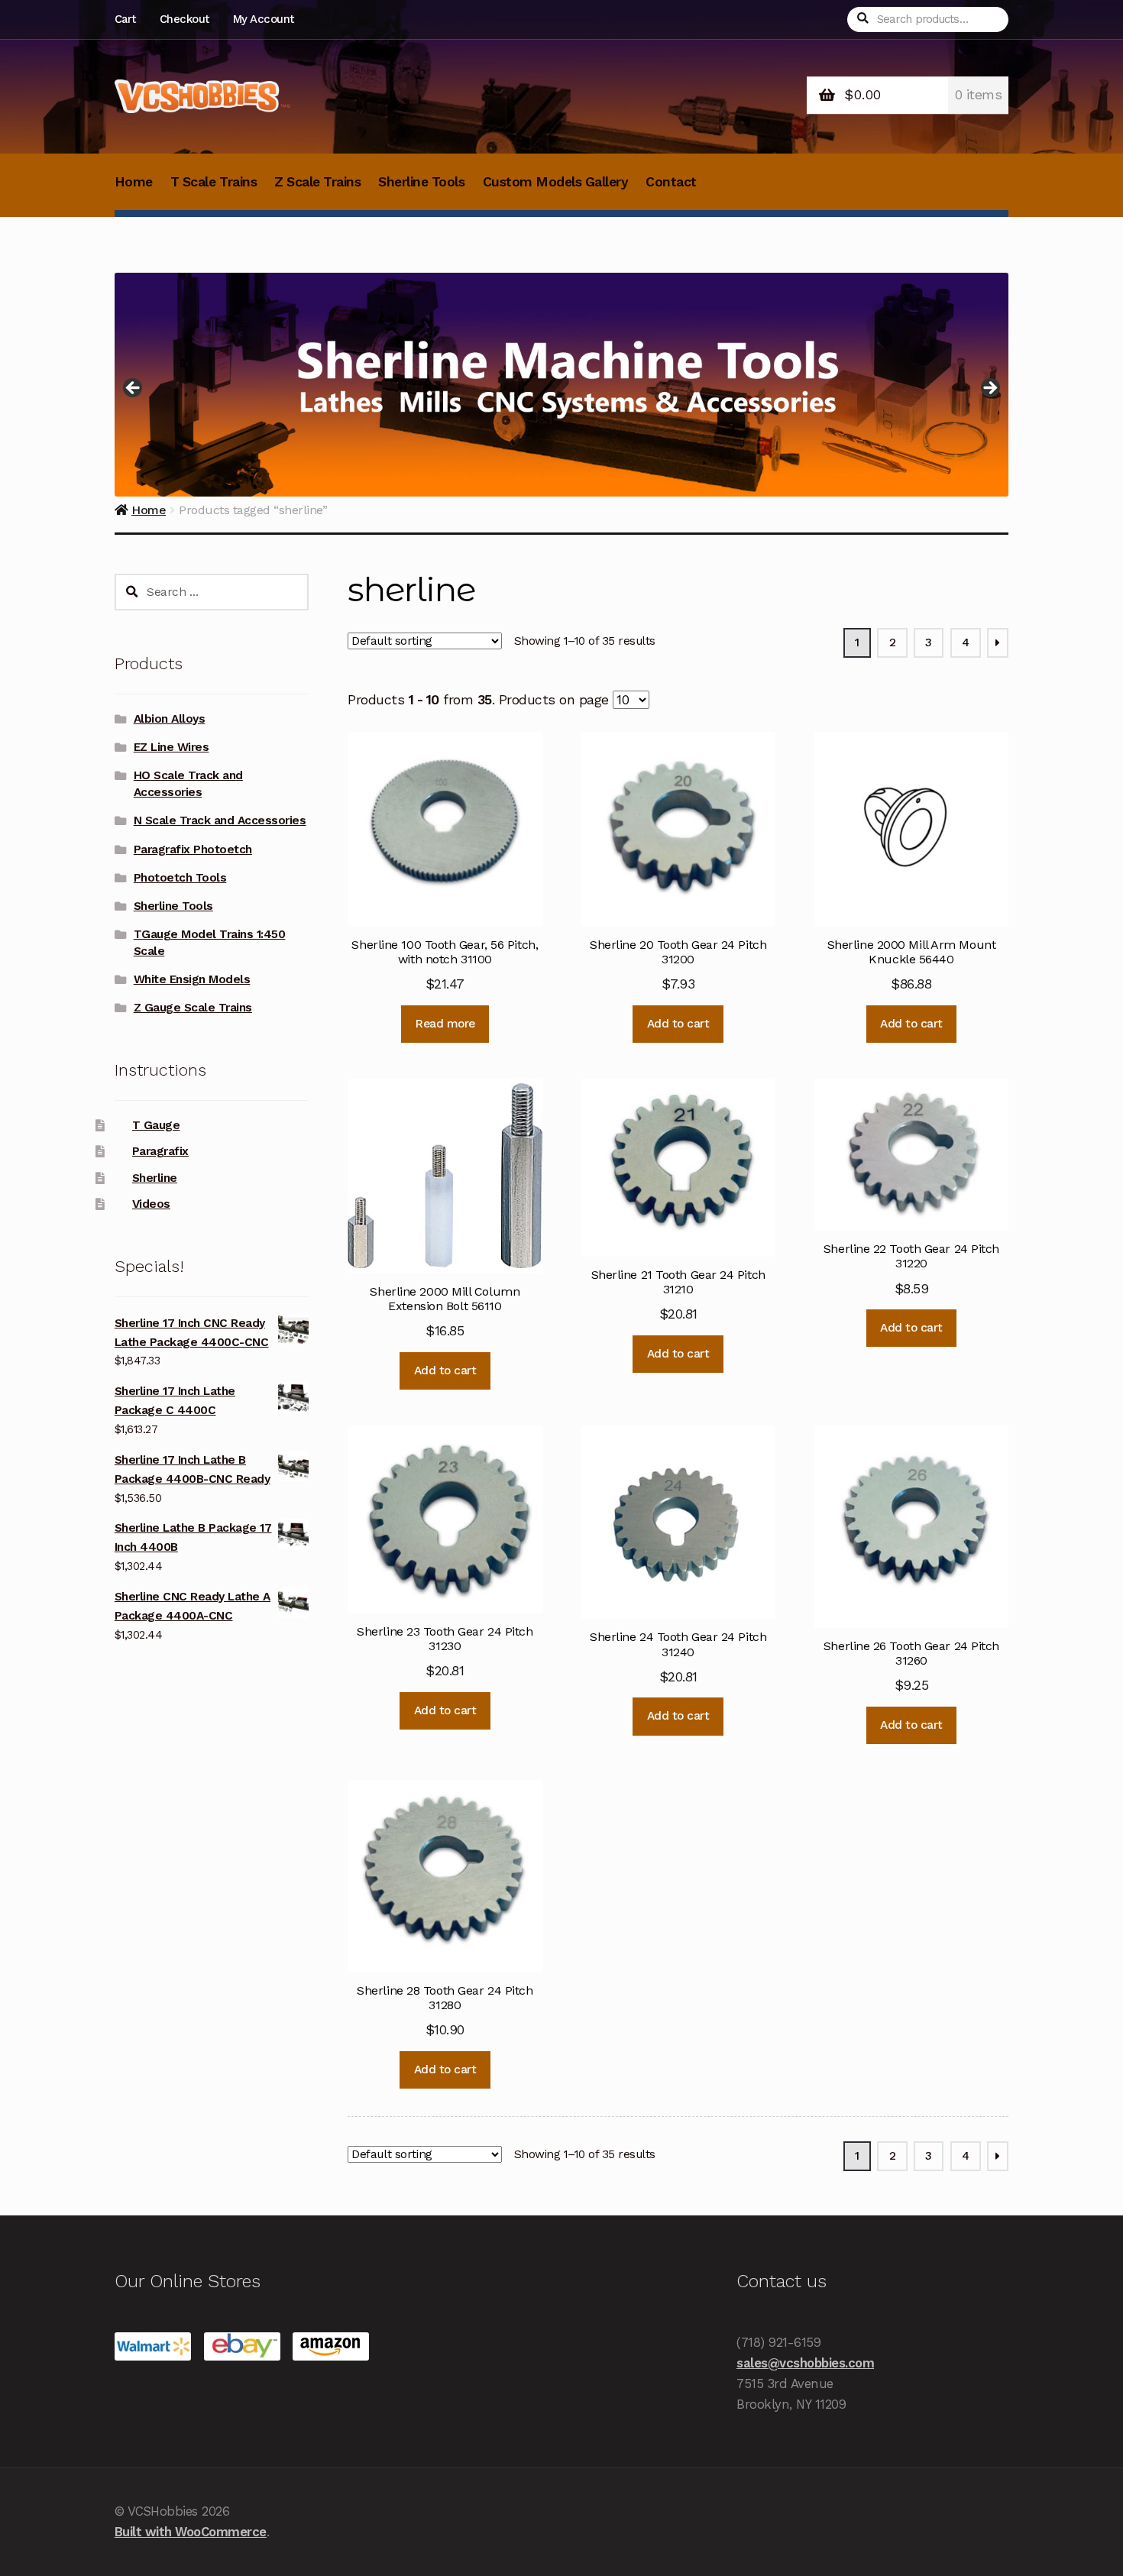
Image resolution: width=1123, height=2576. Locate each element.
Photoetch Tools (180, 878)
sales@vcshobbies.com (805, 2363)
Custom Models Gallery (556, 182)
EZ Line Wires (172, 747)
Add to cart (678, 1024)
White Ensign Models (192, 979)
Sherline (155, 1178)
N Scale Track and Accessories (220, 820)
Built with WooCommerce (191, 2532)
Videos (151, 1204)
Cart (125, 19)
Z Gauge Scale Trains (193, 1008)
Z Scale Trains (317, 182)
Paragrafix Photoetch (193, 849)
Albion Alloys (170, 719)
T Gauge (156, 1125)
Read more (445, 1024)
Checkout (184, 19)
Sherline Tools (421, 182)
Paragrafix (160, 1151)
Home (134, 182)
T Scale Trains (214, 182)
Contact (671, 182)
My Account (264, 19)
